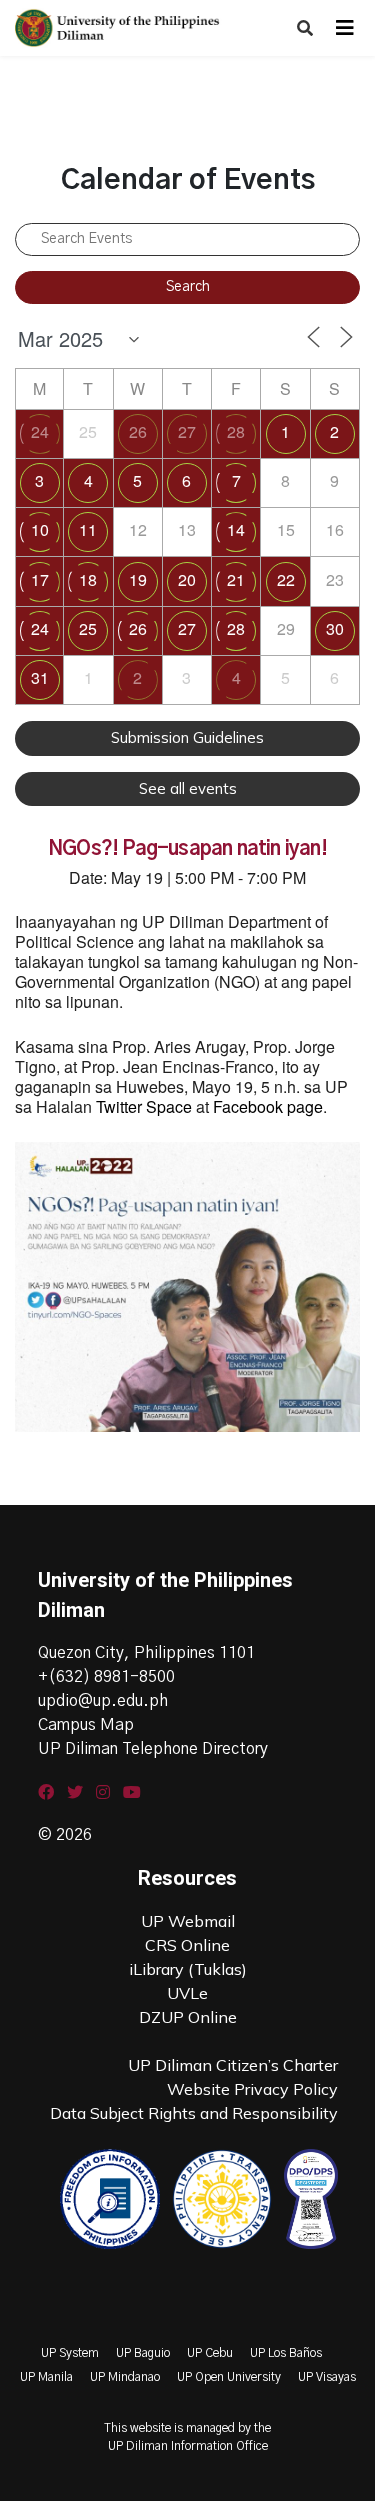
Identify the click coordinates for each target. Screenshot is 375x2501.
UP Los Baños (286, 2353)
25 (88, 628)
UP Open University (229, 2377)
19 (138, 579)
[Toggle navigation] (345, 28)
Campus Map (86, 1725)
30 (335, 628)
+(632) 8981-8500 (106, 1677)
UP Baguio (143, 2353)
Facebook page (268, 1106)
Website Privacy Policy (252, 2089)
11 (88, 529)
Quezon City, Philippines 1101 (146, 1653)
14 (236, 529)
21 (236, 579)
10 (40, 529)
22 (286, 579)
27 (187, 431)
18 (88, 579)
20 (187, 579)
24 (40, 431)
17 (40, 579)
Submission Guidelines (187, 737)
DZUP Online (188, 2017)
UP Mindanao (125, 2377)
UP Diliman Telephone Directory (153, 1749)
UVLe (187, 1993)
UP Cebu (210, 2353)
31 (40, 677)
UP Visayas (327, 2377)
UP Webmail (188, 1921)
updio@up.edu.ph (103, 1701)
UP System (70, 2353)
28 (236, 431)
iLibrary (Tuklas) (188, 1969)
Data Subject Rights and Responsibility (194, 2113)
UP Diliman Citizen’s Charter (233, 2065)
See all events (188, 788)
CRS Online (187, 1945)
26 (138, 431)
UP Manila (46, 2377)
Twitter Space (144, 1106)
